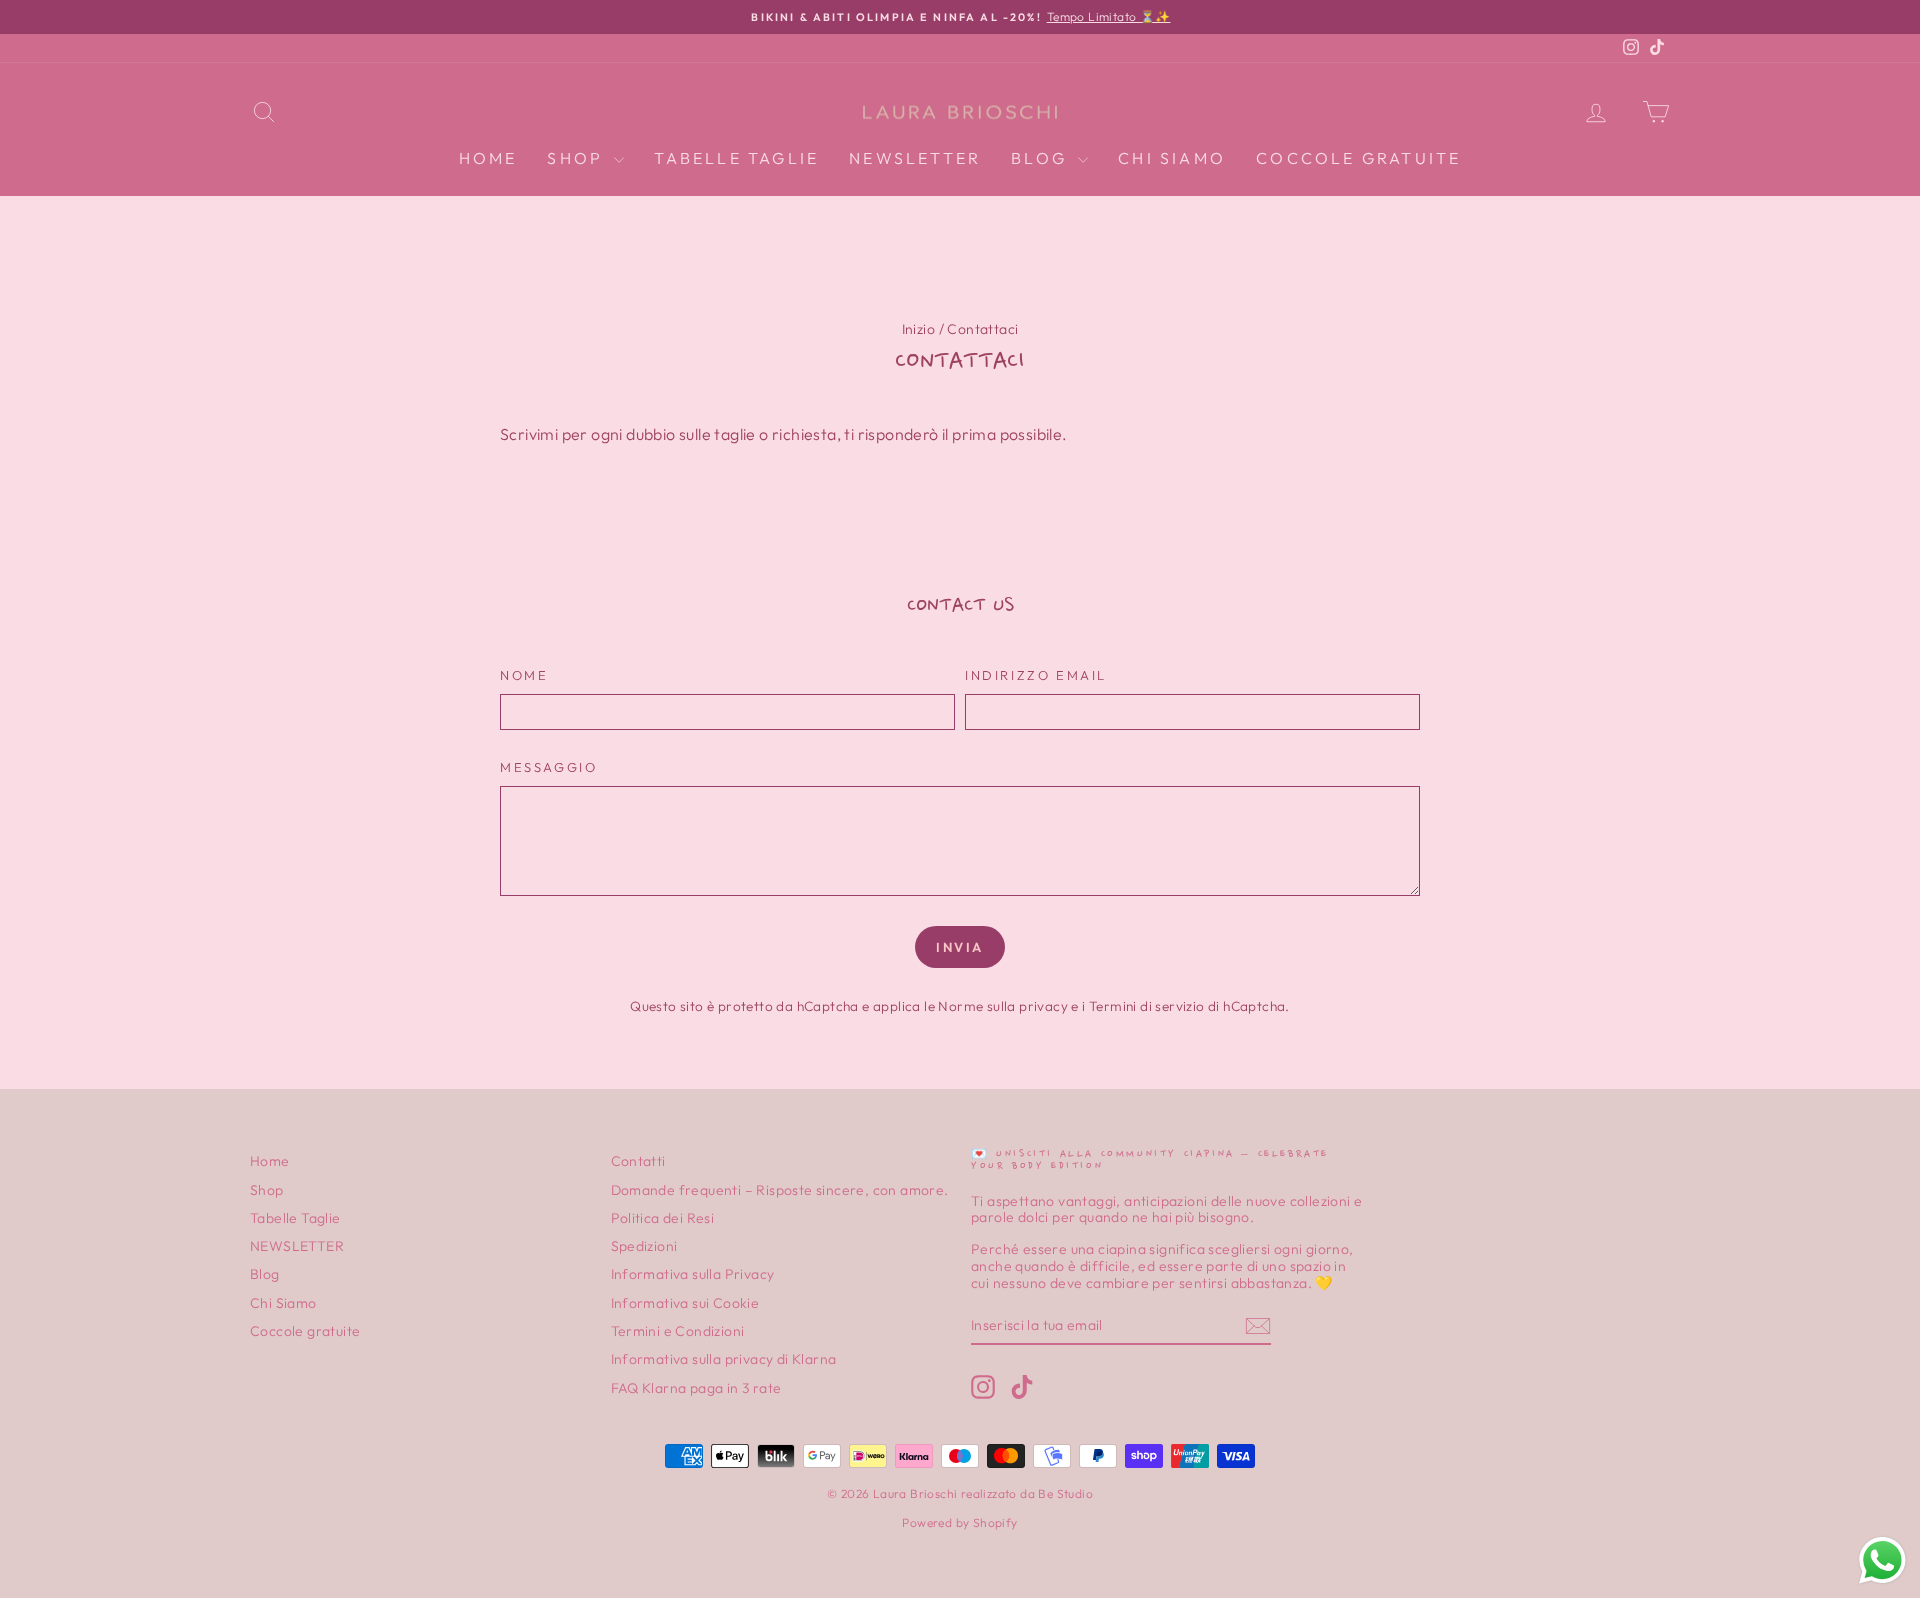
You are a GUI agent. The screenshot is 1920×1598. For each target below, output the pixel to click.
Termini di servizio (1147, 1006)
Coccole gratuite (1358, 158)
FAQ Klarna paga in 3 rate (696, 1388)
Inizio (918, 329)
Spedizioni (644, 1246)
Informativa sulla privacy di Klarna (724, 1359)
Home (488, 158)
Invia (960, 947)
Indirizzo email (1036, 675)
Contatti (638, 1161)
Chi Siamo (1172, 158)
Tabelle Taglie (736, 158)
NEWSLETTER (915, 158)
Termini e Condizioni (678, 1331)
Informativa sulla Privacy (693, 1274)
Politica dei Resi (663, 1218)
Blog (1042, 158)
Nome (524, 675)
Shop (578, 158)
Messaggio (548, 767)
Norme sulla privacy (1003, 1006)
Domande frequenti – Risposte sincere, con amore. (780, 1190)
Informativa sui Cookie (685, 1303)
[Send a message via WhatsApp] (1882, 1560)
